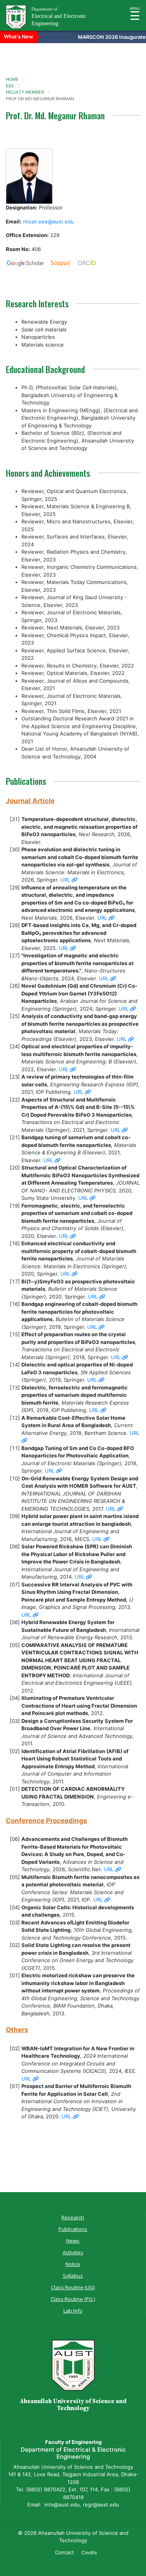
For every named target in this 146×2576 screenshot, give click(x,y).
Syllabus (73, 2276)
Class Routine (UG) (73, 2287)
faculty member (25, 92)
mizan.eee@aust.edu (48, 221)
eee (10, 86)
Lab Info (73, 2311)
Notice (73, 2264)
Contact (64, 2552)
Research (73, 2217)
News (73, 2241)
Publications (73, 2229)
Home (12, 79)
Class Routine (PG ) (73, 2299)
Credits (89, 2552)
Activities (73, 2252)
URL (66, 880)
